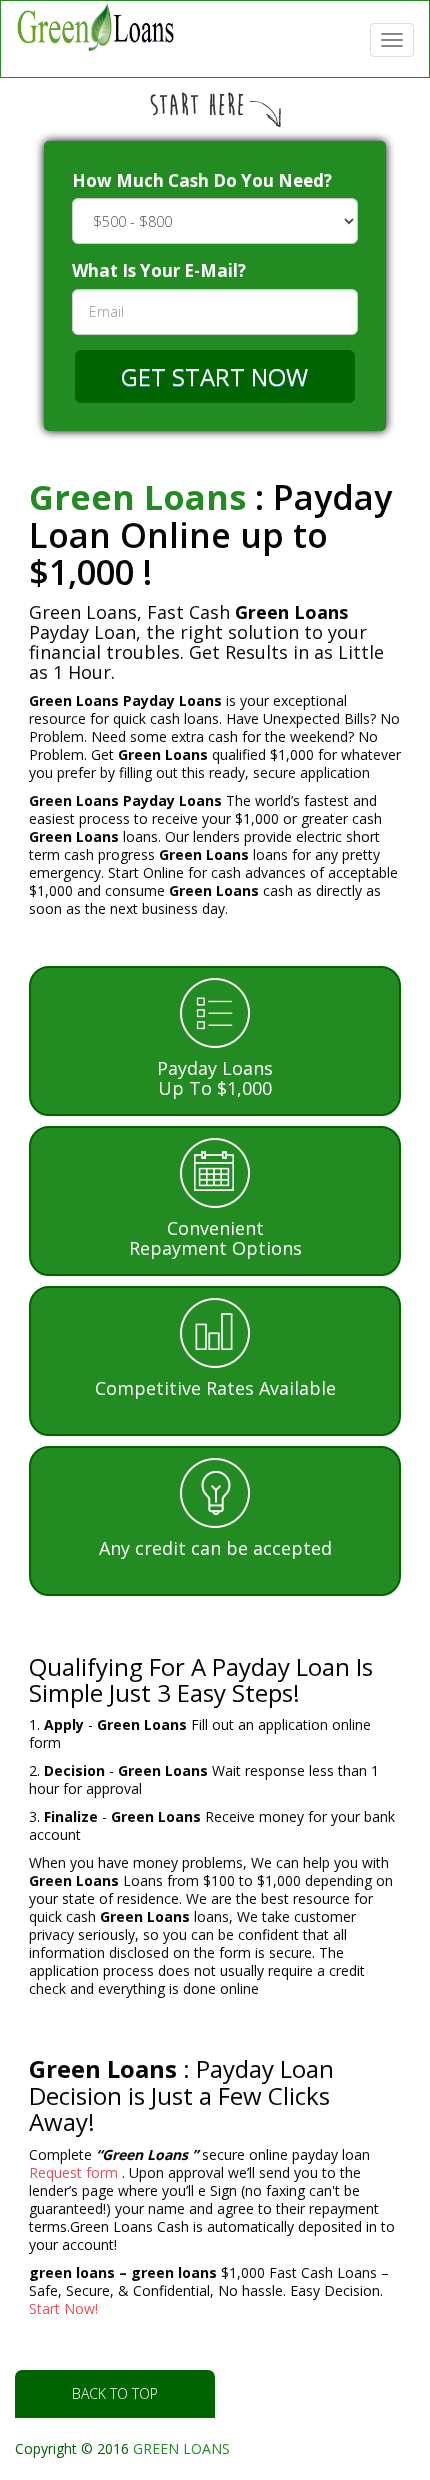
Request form (75, 2172)
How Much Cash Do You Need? (202, 180)
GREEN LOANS (181, 2448)
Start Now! (63, 2308)
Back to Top (115, 2393)
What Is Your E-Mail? (159, 270)
